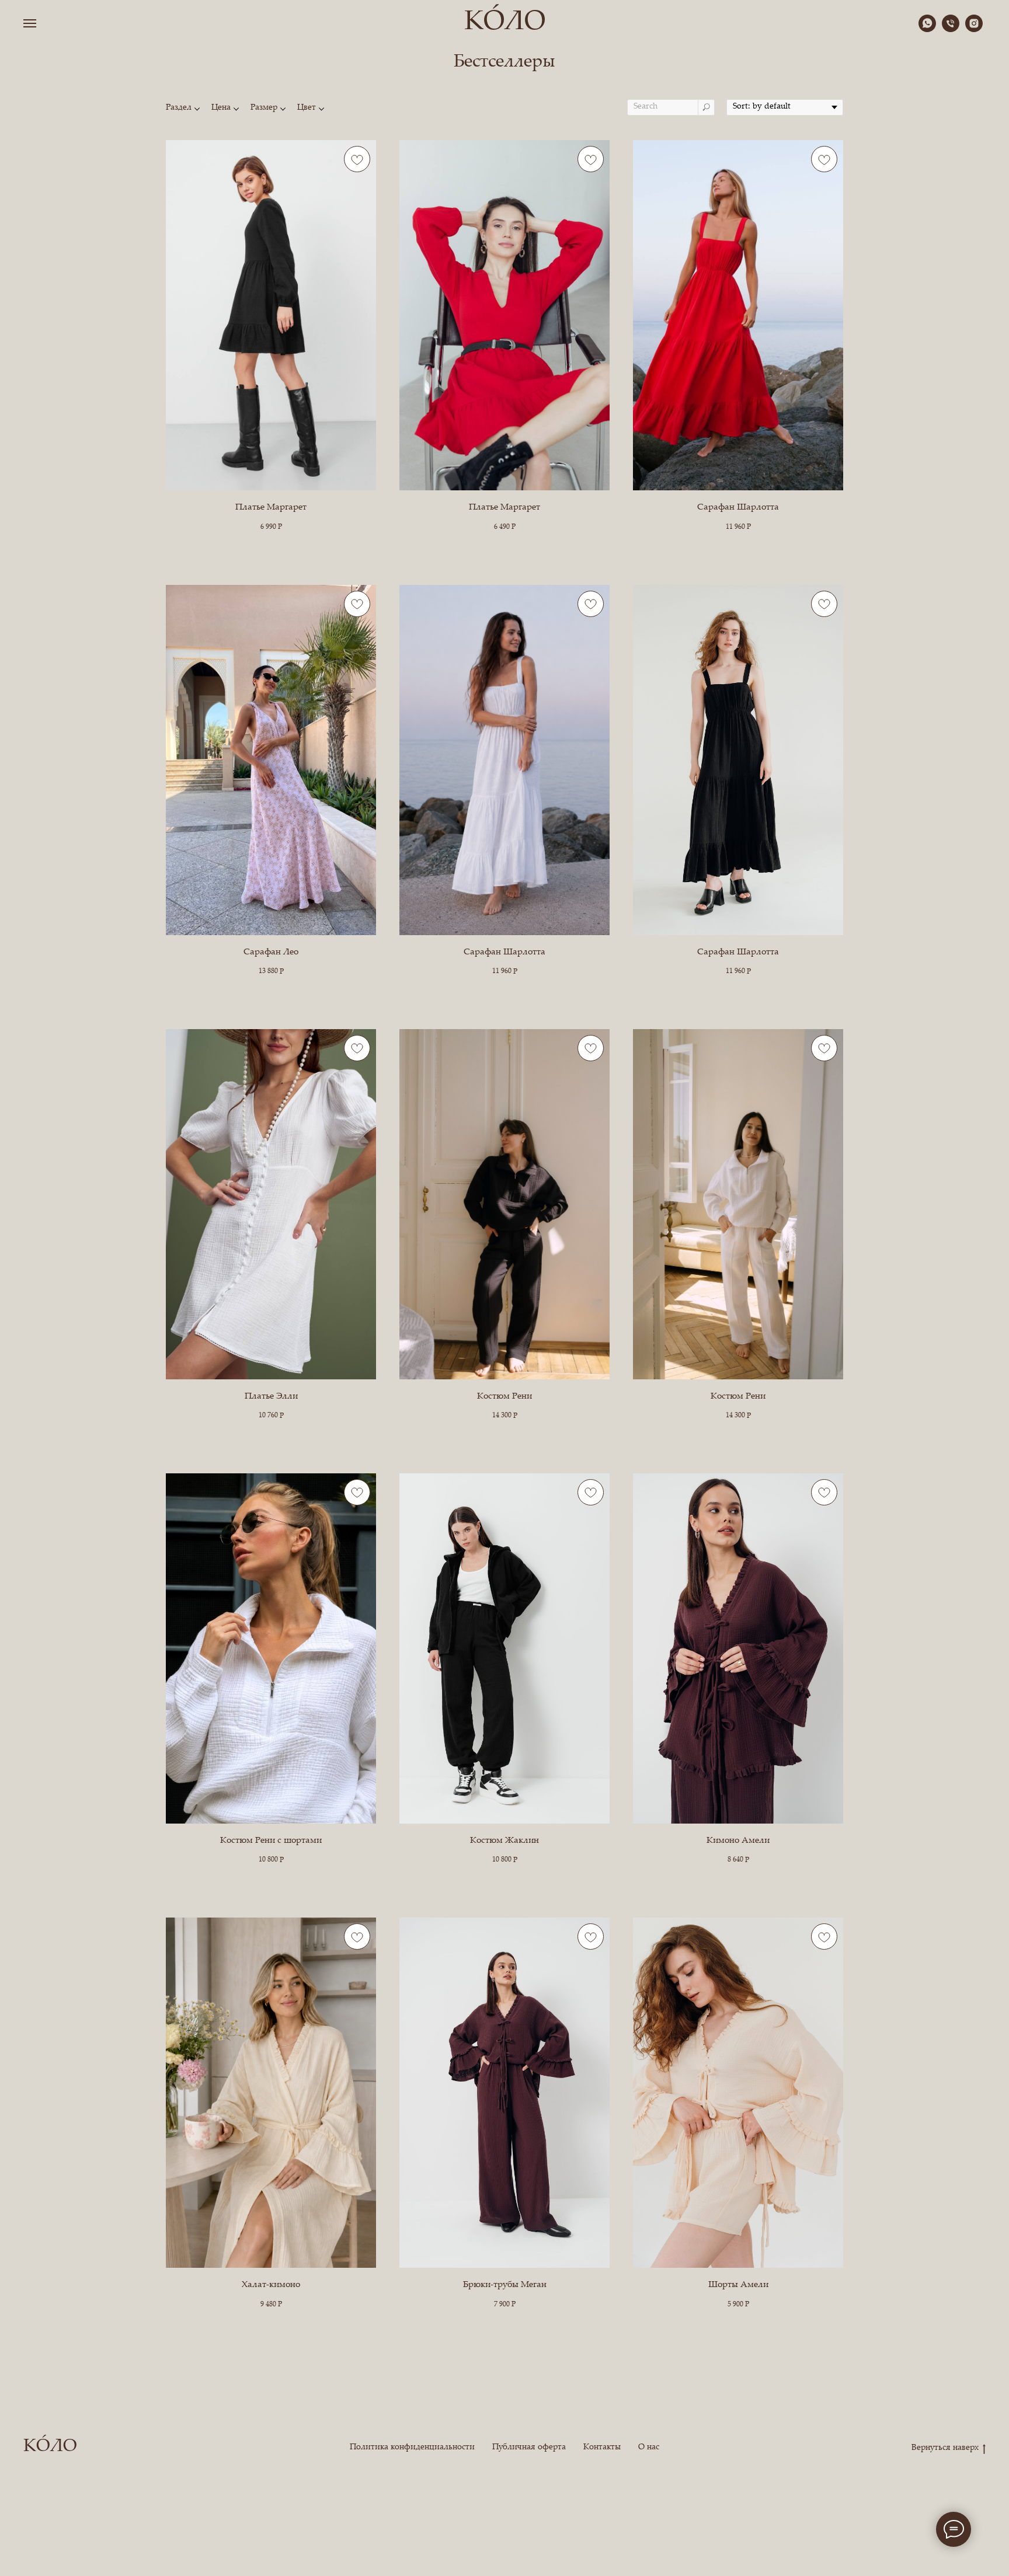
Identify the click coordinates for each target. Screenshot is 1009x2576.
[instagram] (974, 29)
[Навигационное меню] (30, 23)
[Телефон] (951, 29)
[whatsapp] (927, 29)
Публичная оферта (529, 2448)
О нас (649, 2448)
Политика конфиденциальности (412, 2448)
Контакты (602, 2448)
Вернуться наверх (945, 2448)
